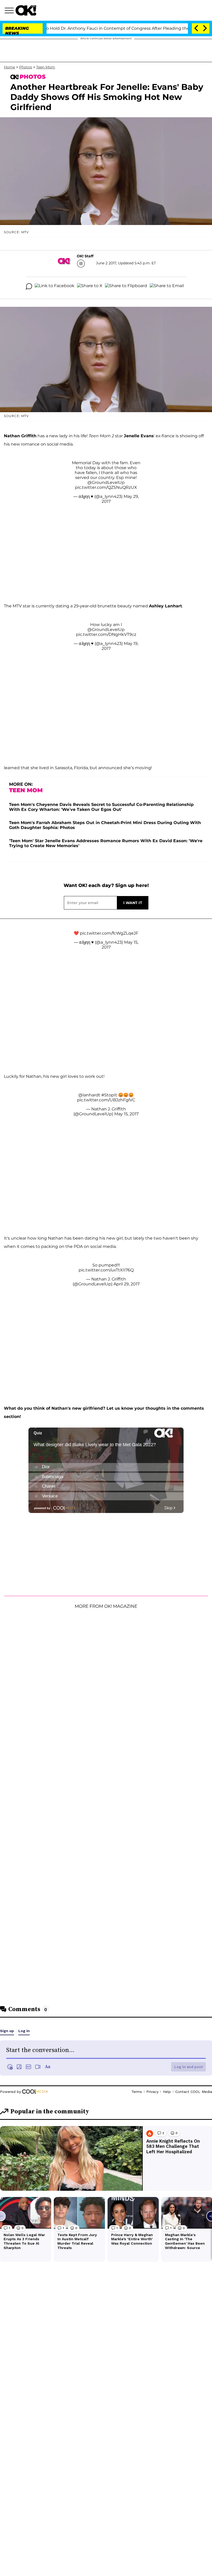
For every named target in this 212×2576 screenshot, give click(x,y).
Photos (26, 67)
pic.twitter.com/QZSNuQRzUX (106, 487)
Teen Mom (46, 67)
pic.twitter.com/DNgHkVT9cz (106, 634)
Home (9, 67)
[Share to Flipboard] (126, 286)
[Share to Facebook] (55, 286)
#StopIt (109, 1095)
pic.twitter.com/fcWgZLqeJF (109, 933)
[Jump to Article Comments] (29, 286)
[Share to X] (90, 286)
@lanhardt (89, 1095)
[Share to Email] (167, 286)
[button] (10, 11)
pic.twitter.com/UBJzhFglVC (106, 1100)
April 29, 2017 (127, 1284)
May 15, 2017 (126, 1114)
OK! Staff (85, 256)
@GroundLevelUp (106, 482)
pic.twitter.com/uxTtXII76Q (106, 1270)
